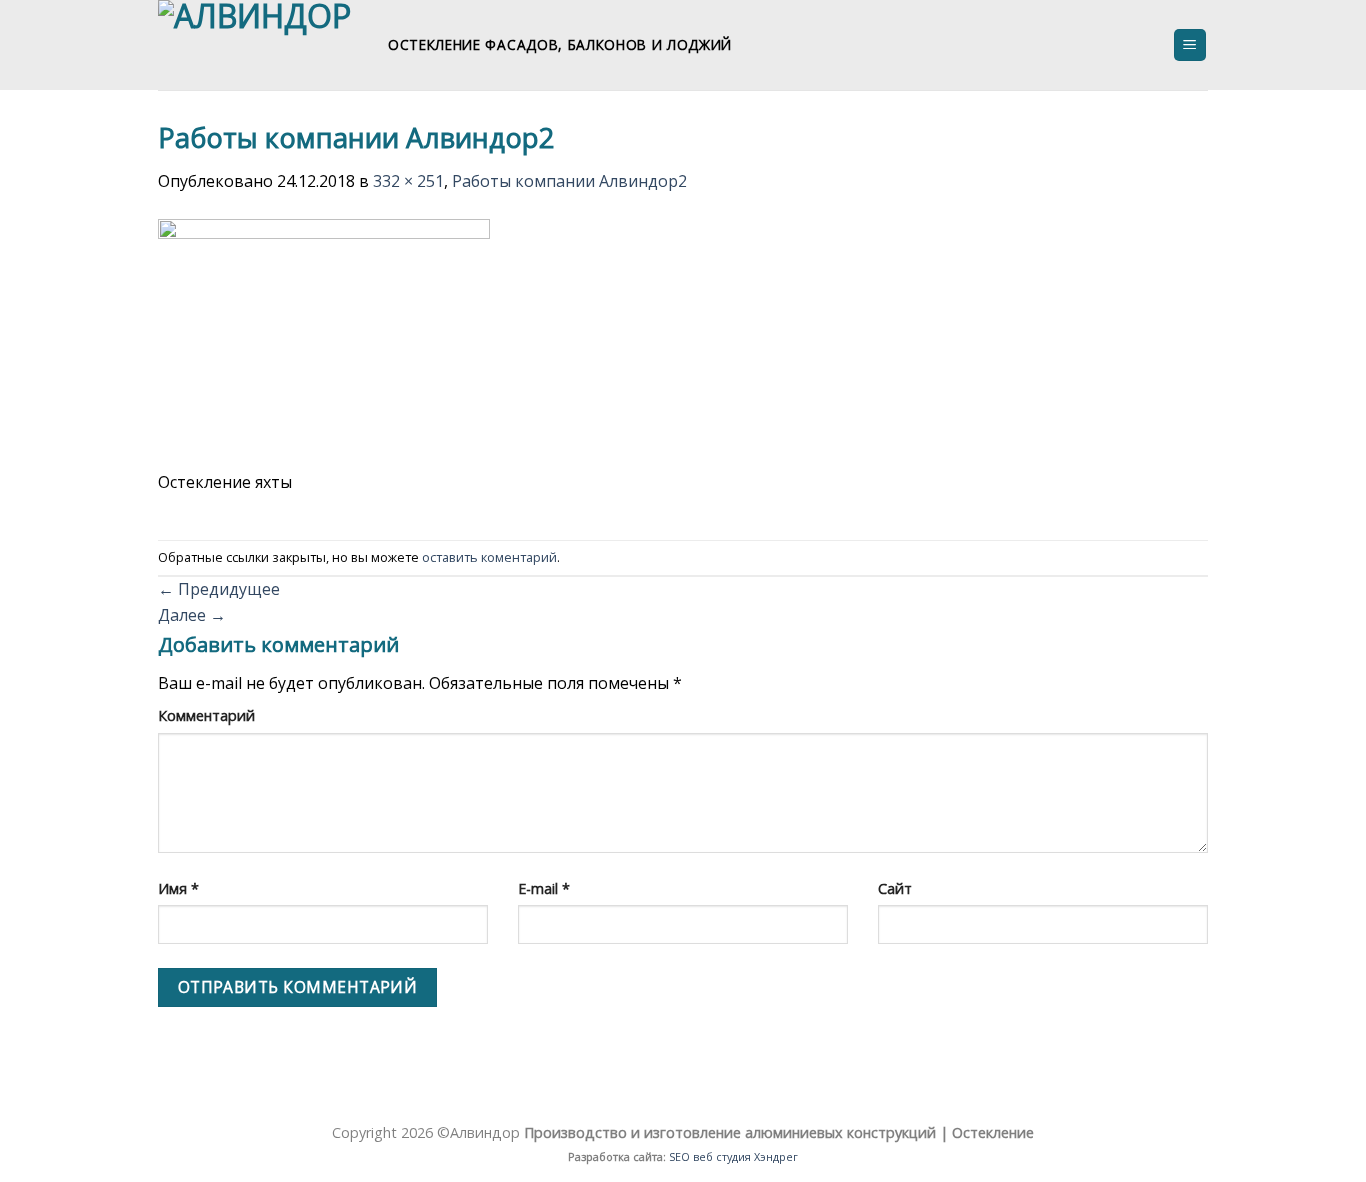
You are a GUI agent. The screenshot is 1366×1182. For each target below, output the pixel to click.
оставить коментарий (489, 557)
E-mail (544, 888)
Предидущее (219, 589)
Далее (192, 615)
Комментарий (206, 715)
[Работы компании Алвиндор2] (324, 342)
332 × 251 (408, 181)
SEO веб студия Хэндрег (733, 1156)
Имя (178, 888)
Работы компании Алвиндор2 (569, 181)
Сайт (895, 888)
